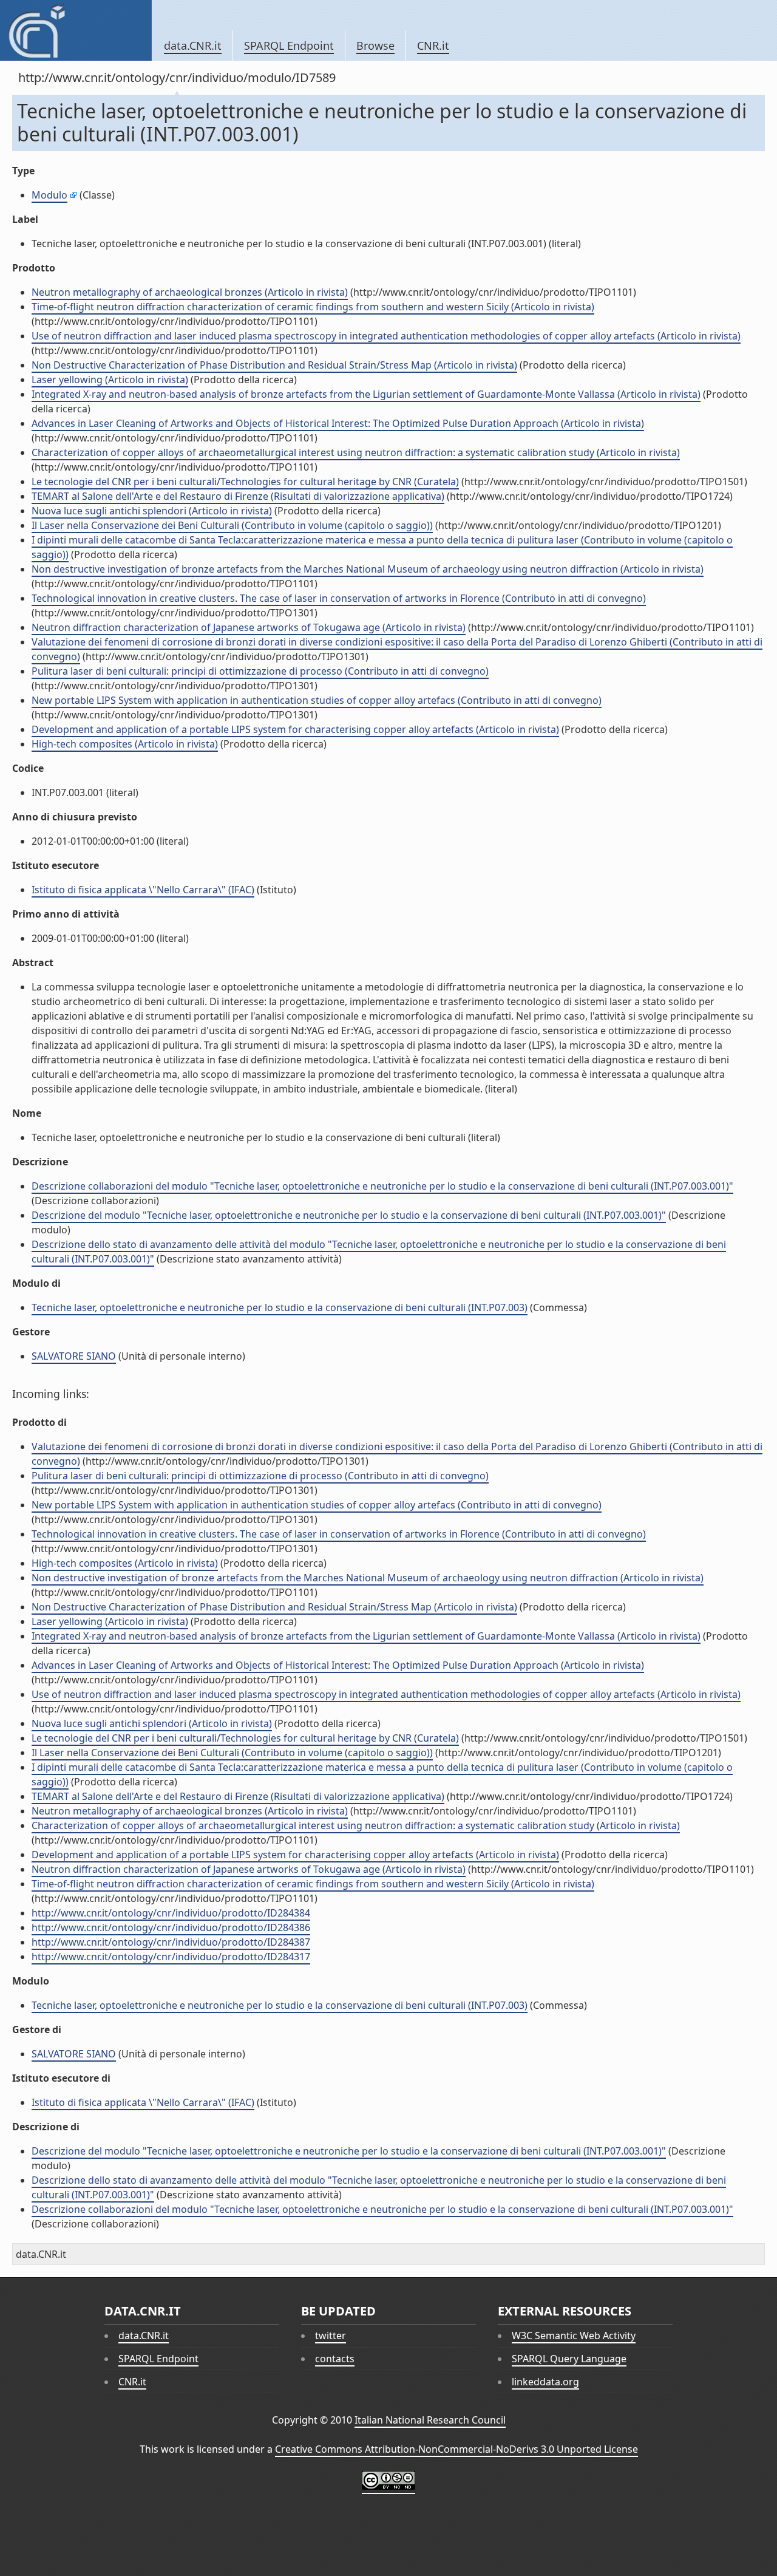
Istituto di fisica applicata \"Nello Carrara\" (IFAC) (143, 890)
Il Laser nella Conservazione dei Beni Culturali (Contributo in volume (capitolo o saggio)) (232, 525)
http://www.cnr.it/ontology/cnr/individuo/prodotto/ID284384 (171, 1913)
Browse (375, 46)
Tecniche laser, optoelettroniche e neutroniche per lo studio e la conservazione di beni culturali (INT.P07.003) (280, 1307)
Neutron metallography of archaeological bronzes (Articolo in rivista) (190, 292)
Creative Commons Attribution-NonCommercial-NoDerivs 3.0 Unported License (456, 2449)
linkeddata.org (545, 2382)
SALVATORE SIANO (74, 1356)
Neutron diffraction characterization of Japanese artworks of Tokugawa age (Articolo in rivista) (249, 627)
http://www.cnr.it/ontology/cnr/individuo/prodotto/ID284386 (171, 1927)
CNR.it (433, 46)
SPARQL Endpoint (289, 46)
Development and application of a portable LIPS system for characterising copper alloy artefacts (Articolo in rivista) (295, 729)
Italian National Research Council (430, 2420)
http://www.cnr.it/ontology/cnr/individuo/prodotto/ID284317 (171, 1957)
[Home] (76, 30)
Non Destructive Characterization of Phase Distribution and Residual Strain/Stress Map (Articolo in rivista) (274, 365)
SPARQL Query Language (569, 2359)
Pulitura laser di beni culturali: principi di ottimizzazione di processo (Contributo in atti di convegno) (260, 671)
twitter (331, 2336)
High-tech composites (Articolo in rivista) (125, 744)
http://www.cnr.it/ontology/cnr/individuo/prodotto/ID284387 (171, 1942)
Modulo (49, 195)
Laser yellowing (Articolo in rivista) (110, 380)
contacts (335, 2359)
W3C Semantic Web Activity (574, 2336)
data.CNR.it (193, 46)
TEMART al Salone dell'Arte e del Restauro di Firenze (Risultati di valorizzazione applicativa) (238, 496)
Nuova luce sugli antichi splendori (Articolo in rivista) (152, 511)
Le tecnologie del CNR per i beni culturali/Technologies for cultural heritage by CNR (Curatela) (245, 482)
